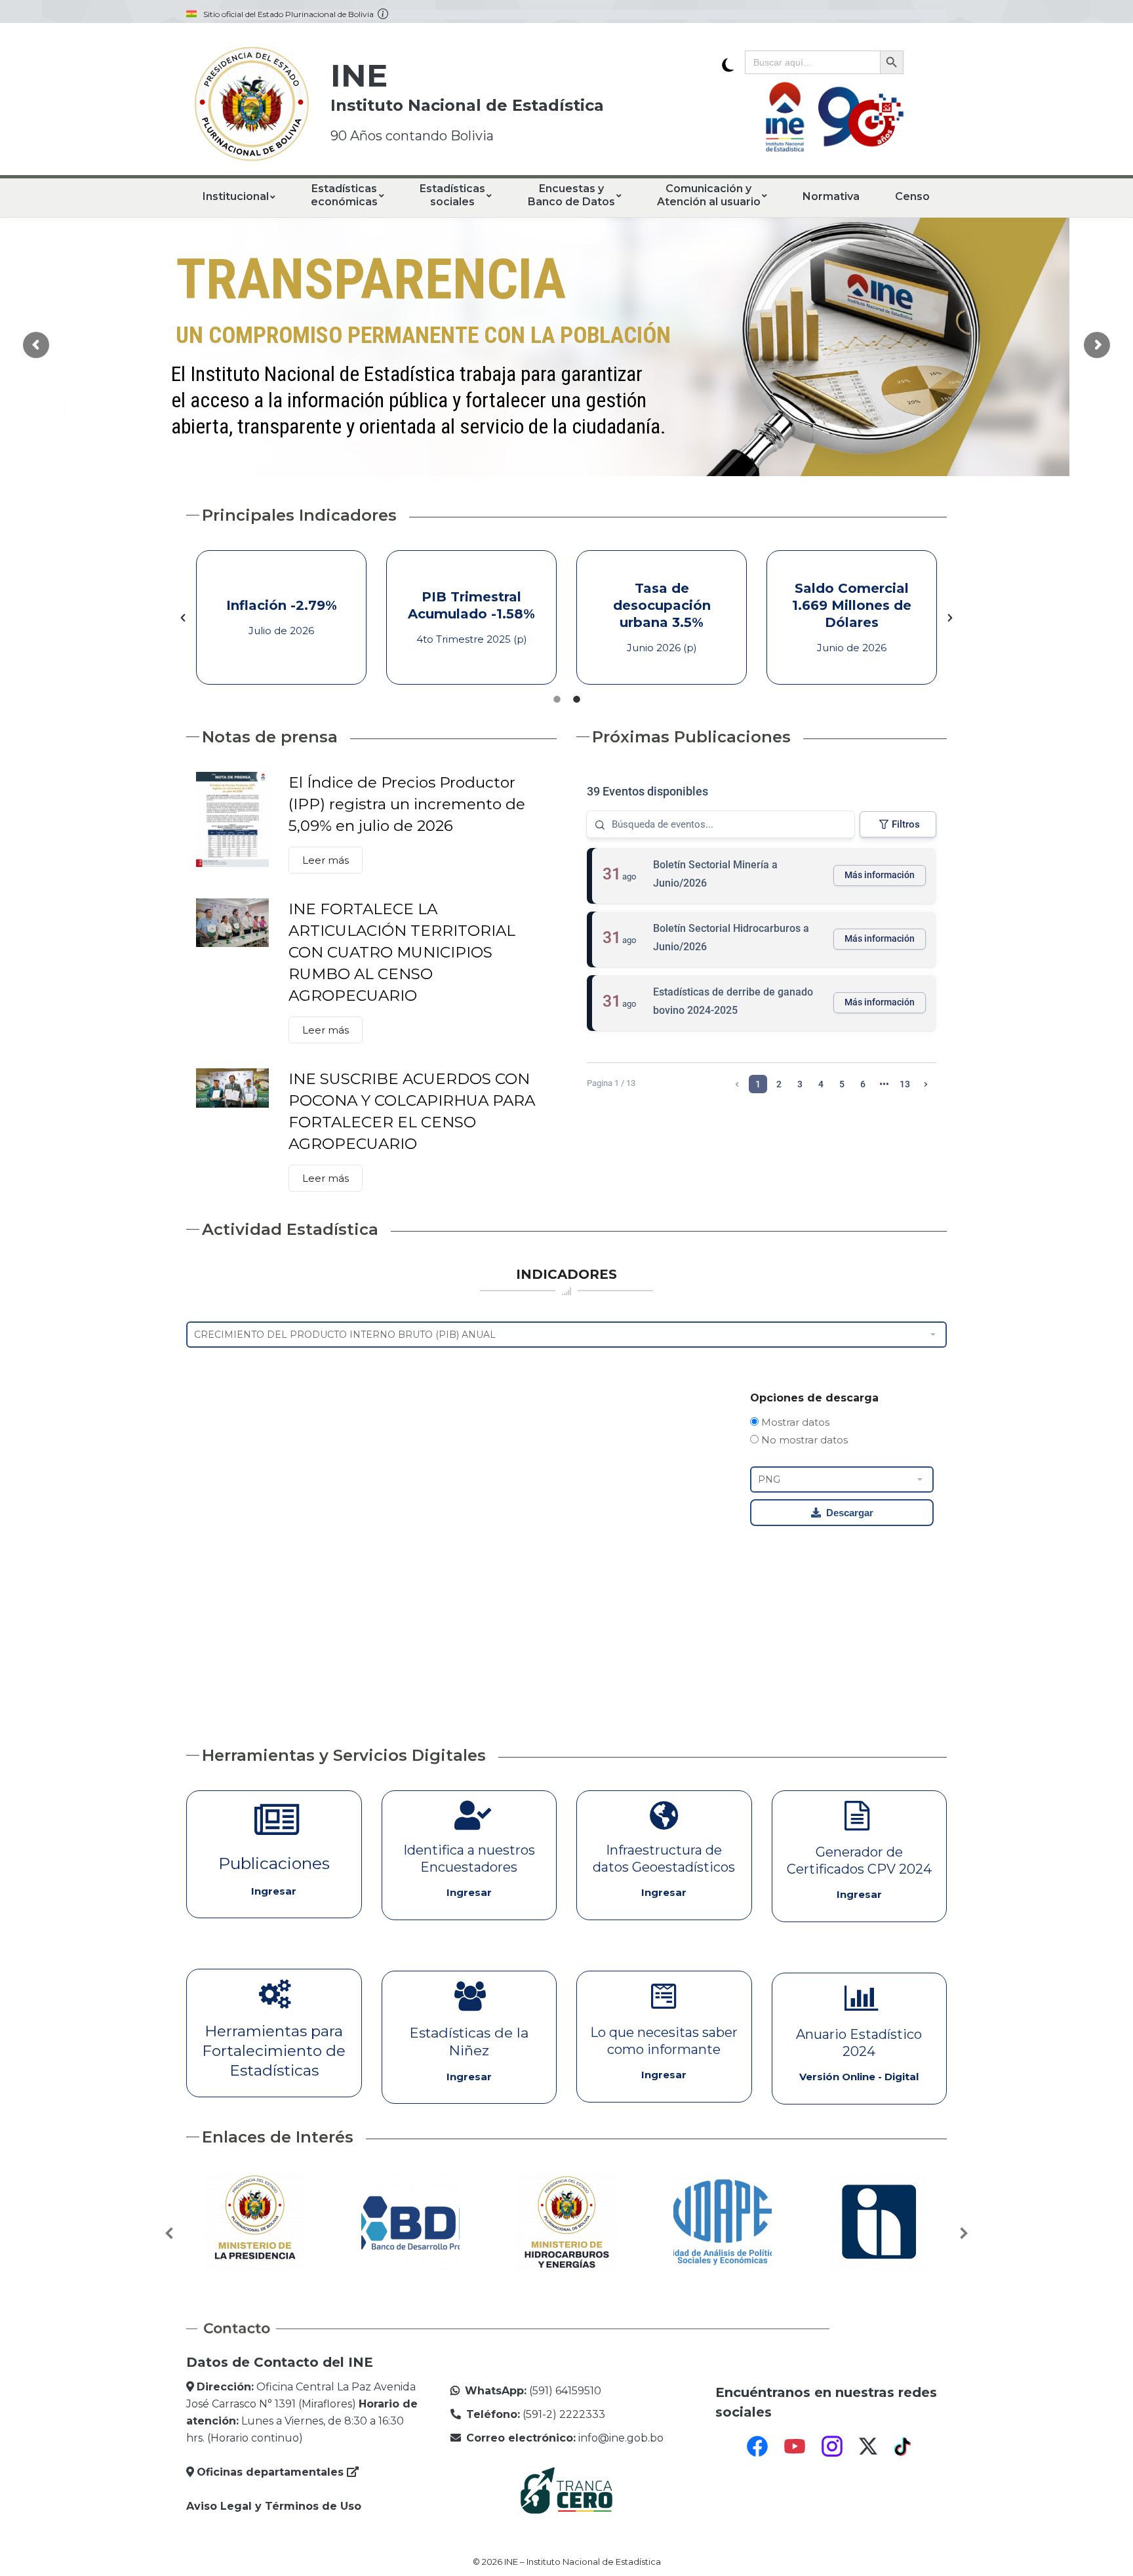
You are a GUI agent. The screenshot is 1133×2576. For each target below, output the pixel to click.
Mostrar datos (794, 1422)
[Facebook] (757, 2446)
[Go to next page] (926, 1084)
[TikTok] (904, 2446)
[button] (183, 618)
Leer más (326, 860)
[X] (868, 2446)
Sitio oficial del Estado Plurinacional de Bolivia (290, 14)
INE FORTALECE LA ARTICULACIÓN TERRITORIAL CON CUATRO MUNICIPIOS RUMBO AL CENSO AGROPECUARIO (402, 952)
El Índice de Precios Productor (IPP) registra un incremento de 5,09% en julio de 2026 (407, 804)
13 (905, 1084)
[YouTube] (795, 2446)
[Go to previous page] (737, 1084)
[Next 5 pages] (884, 1084)
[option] (281, 617)
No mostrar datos (803, 1440)
